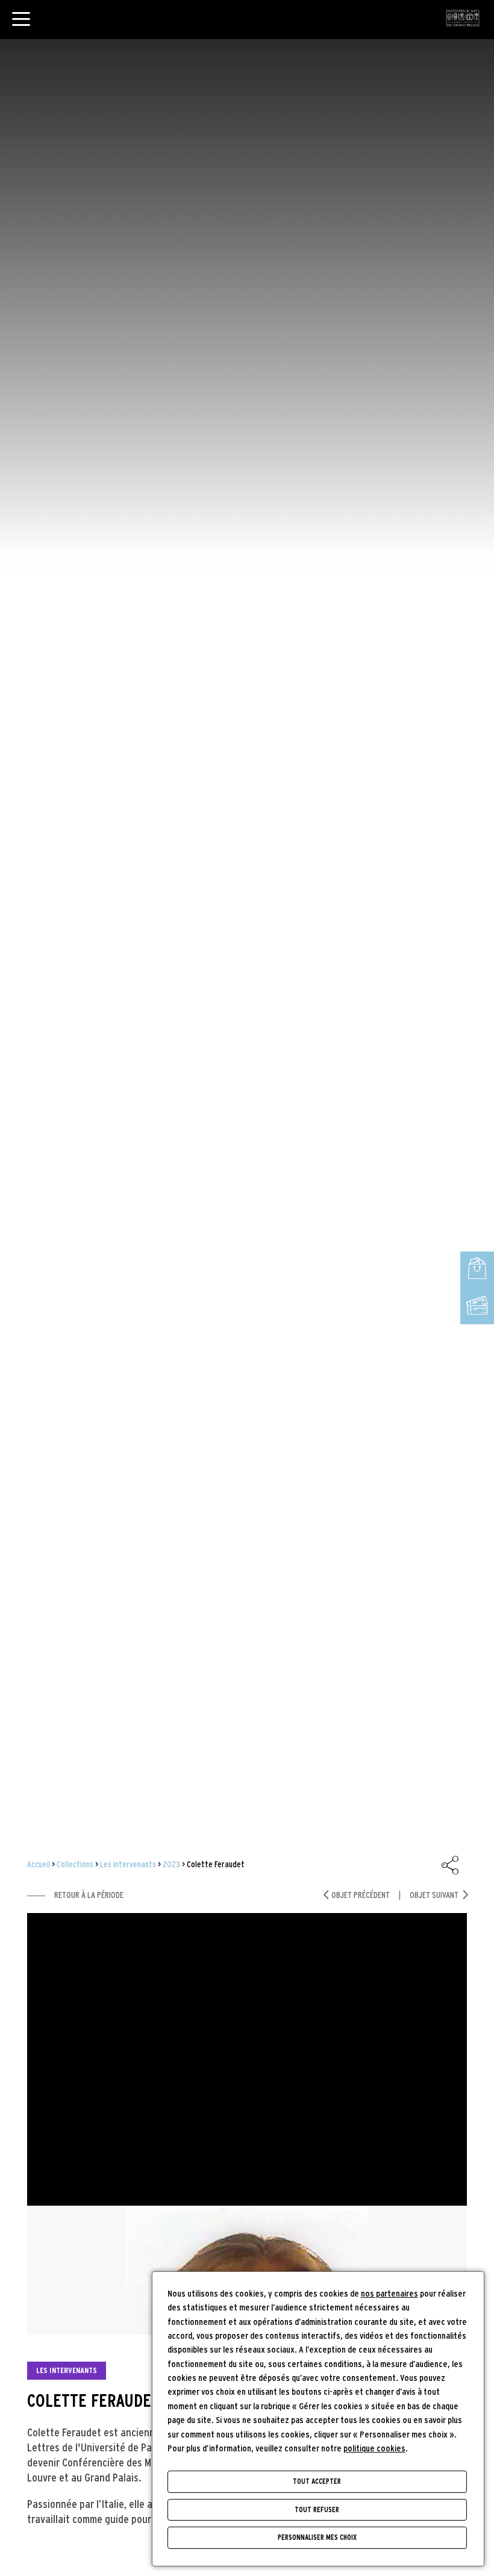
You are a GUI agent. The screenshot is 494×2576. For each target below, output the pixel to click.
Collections (75, 1865)
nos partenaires (389, 2294)
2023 (171, 1865)
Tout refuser (317, 2510)
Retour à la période (89, 1895)
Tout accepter (317, 2481)
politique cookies (374, 2449)
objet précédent (361, 1895)
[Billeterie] (477, 1306)
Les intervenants (128, 1865)
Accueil (39, 1865)
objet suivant (434, 1895)
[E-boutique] (477, 1270)
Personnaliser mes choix (317, 2537)
